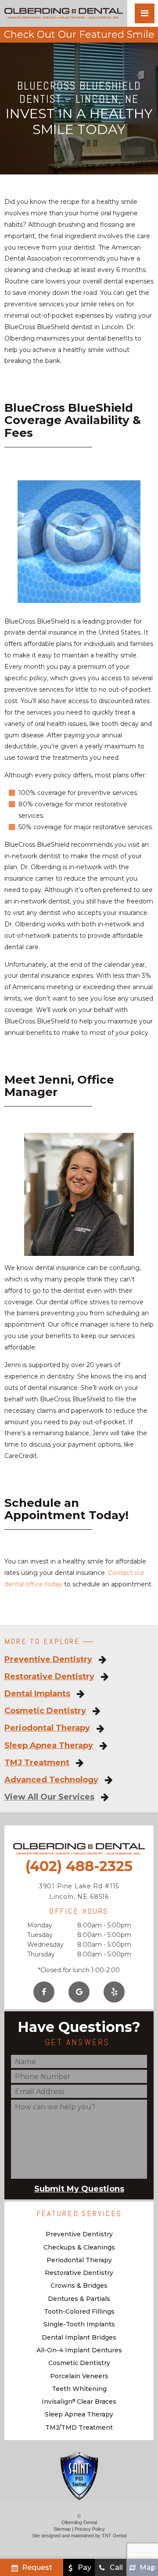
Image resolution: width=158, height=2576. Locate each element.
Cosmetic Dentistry (45, 1711)
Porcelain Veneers (79, 2376)
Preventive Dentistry (48, 1660)
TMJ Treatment (37, 1763)
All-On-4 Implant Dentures (79, 2350)
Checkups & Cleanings (79, 2247)
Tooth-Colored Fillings (79, 2311)
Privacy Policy (90, 2529)
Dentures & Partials (79, 2299)
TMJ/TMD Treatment (79, 2427)
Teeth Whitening (79, 2389)
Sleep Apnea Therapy (49, 1746)
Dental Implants (37, 1694)
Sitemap (62, 2529)
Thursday (41, 1954)
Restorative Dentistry (49, 1677)
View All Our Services (49, 1797)
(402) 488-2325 (79, 1866)
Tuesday (40, 1935)
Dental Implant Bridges (79, 2337)
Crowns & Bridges (79, 2286)
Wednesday (45, 1945)
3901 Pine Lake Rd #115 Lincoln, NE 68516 (79, 1891)
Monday (40, 1925)
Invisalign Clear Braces (79, 2402)
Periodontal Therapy (47, 1728)
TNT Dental (114, 2536)
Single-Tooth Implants (79, 2324)
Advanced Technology (51, 1780)
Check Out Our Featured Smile (79, 34)
